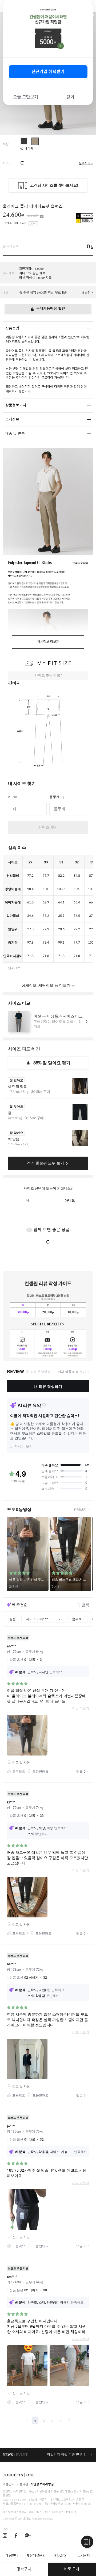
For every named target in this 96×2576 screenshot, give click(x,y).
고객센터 (84, 2556)
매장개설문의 (36, 2556)
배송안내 (87, 293)
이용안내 (9, 2485)
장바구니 (24, 2569)
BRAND (60, 2556)
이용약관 (22, 2485)
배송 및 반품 (15, 434)
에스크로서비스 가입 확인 (61, 2512)
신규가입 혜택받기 (48, 72)
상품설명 (12, 329)
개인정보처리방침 (42, 2485)
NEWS (8, 2455)
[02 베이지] (35, 141)
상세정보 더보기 (48, 642)
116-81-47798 (33, 2504)
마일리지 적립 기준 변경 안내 (69, 2455)
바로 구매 (72, 2569)
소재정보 (12, 420)
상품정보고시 (16, 406)
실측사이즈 (86, 164)
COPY (33, 224)
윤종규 (80, 2500)
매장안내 (12, 2556)
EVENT (22, 2455)
